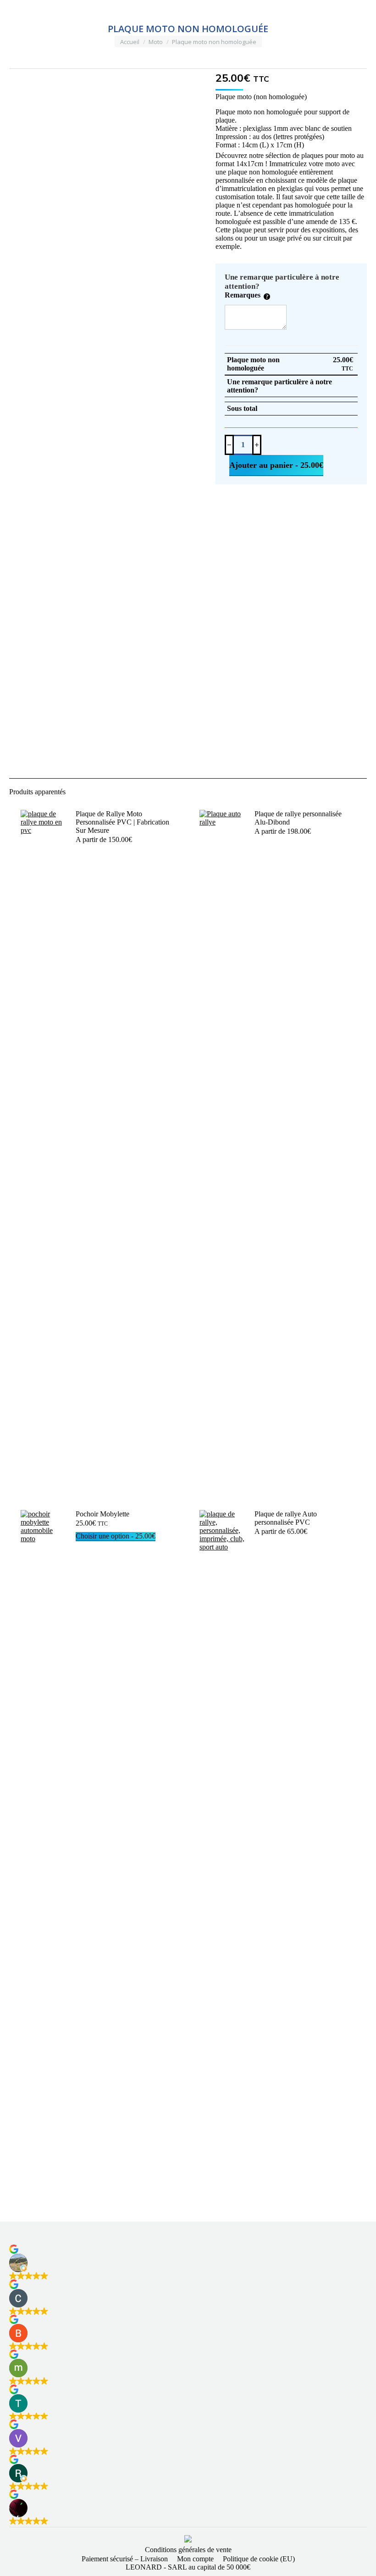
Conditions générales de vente (188, 2550)
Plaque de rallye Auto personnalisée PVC (286, 1518)
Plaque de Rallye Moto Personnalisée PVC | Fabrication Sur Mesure (122, 822)
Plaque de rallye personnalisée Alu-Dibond (298, 818)
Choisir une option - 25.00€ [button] (116, 1536)
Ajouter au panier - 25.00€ (276, 465)
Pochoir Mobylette (102, 1514)
